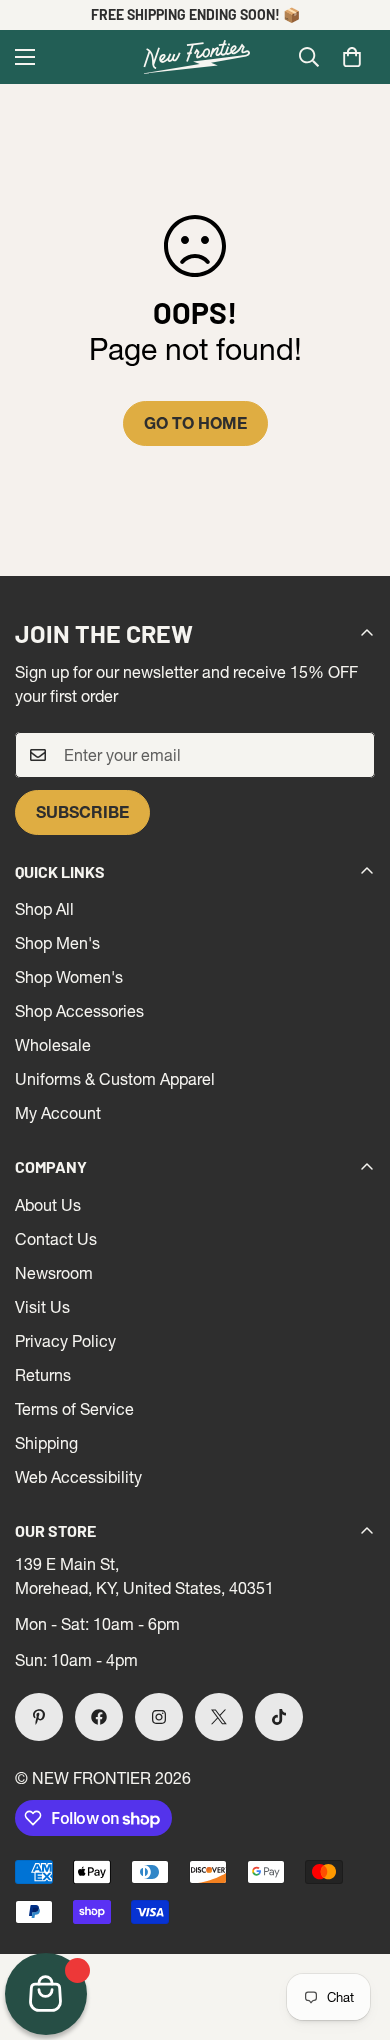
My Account (58, 1113)
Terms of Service (74, 1409)
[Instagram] (159, 1717)
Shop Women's (69, 977)
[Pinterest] (39, 1717)
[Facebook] (99, 1717)
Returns (43, 1375)
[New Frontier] (195, 57)
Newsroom (54, 1273)
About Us (48, 1205)
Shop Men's (57, 943)
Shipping (46, 1443)
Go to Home (195, 423)
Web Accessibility (78, 1477)
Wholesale (53, 1045)
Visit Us (42, 1307)
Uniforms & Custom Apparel (115, 1079)
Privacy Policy (65, 1341)
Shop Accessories (79, 1011)
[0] (352, 57)
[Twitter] (219, 1717)
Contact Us (56, 1239)
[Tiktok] (279, 1717)
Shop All (44, 909)
